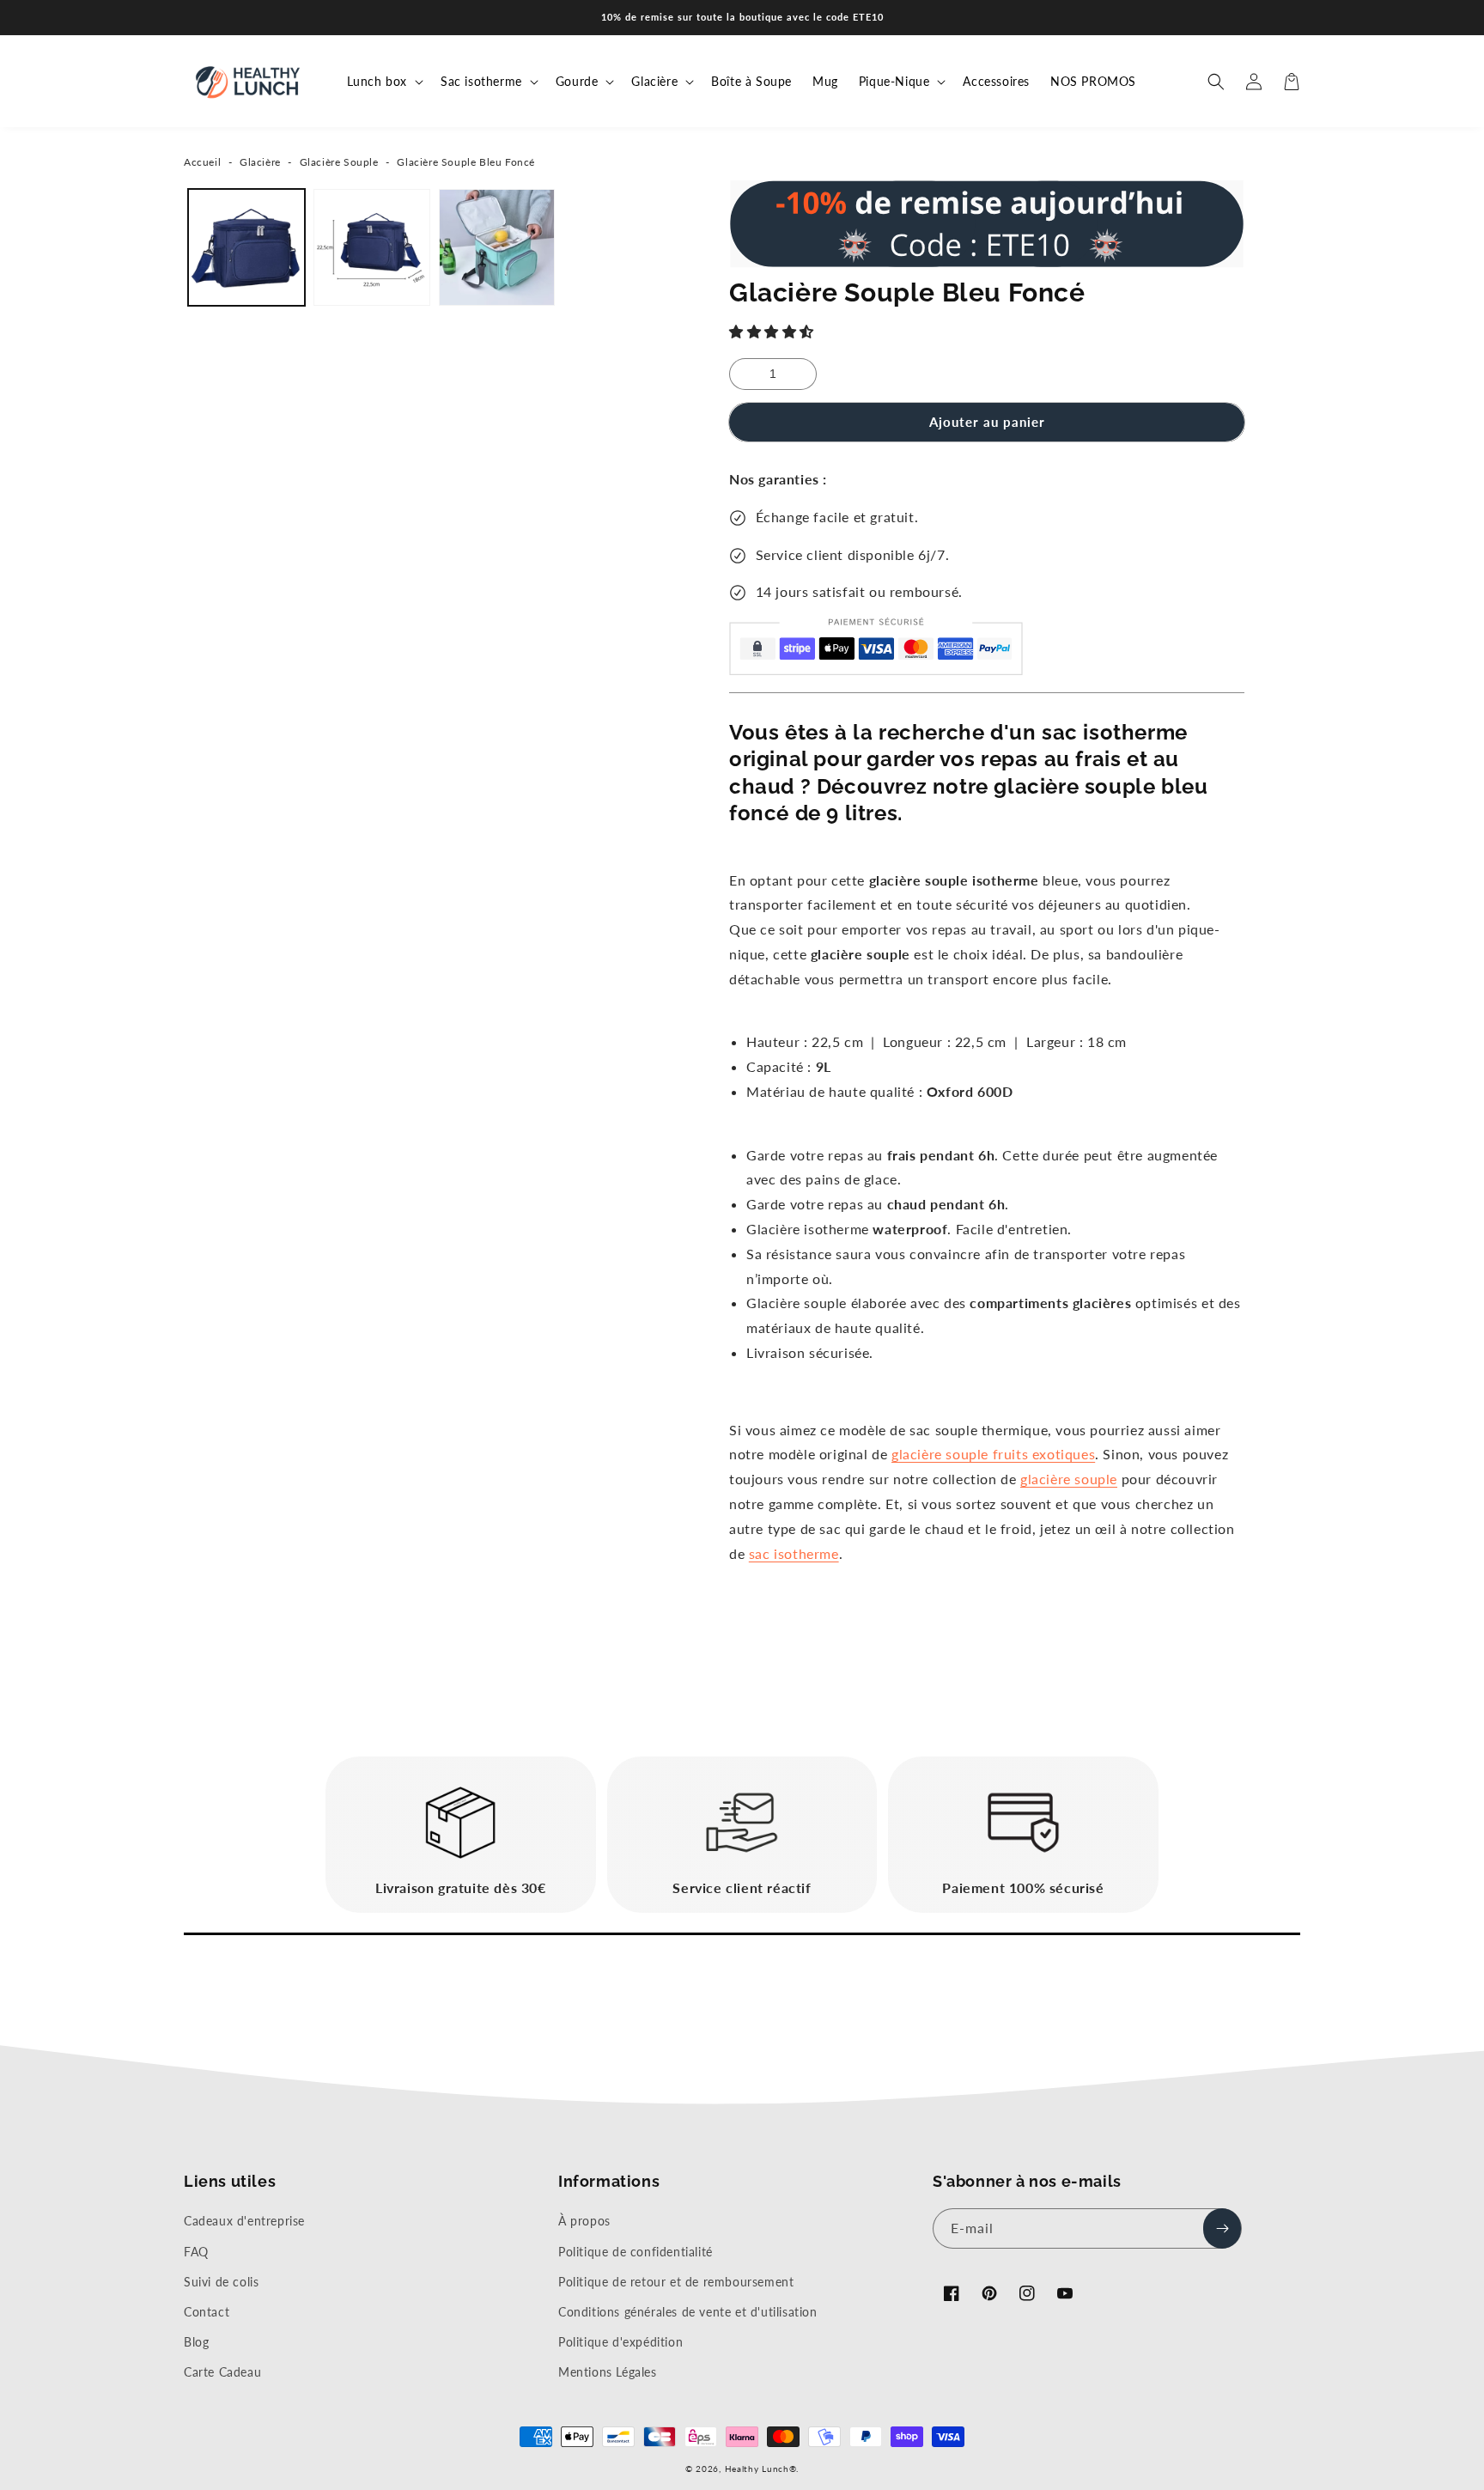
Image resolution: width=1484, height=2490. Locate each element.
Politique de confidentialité (636, 2252)
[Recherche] (1216, 82)
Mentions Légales (608, 2372)
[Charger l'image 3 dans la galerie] (497, 247)
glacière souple (993, 1454)
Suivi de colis (221, 2282)
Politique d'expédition (620, 2342)
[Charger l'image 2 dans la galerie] (372, 247)
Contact (207, 2312)
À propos (584, 2221)
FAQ (196, 2252)
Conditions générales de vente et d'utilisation (688, 2312)
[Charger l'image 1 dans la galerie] (246, 247)
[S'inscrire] (1222, 2228)
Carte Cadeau (222, 2372)
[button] (774, 331)
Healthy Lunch (757, 2469)
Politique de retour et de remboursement (676, 2282)
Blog (196, 2342)
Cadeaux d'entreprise (244, 2221)
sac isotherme (794, 1553)
